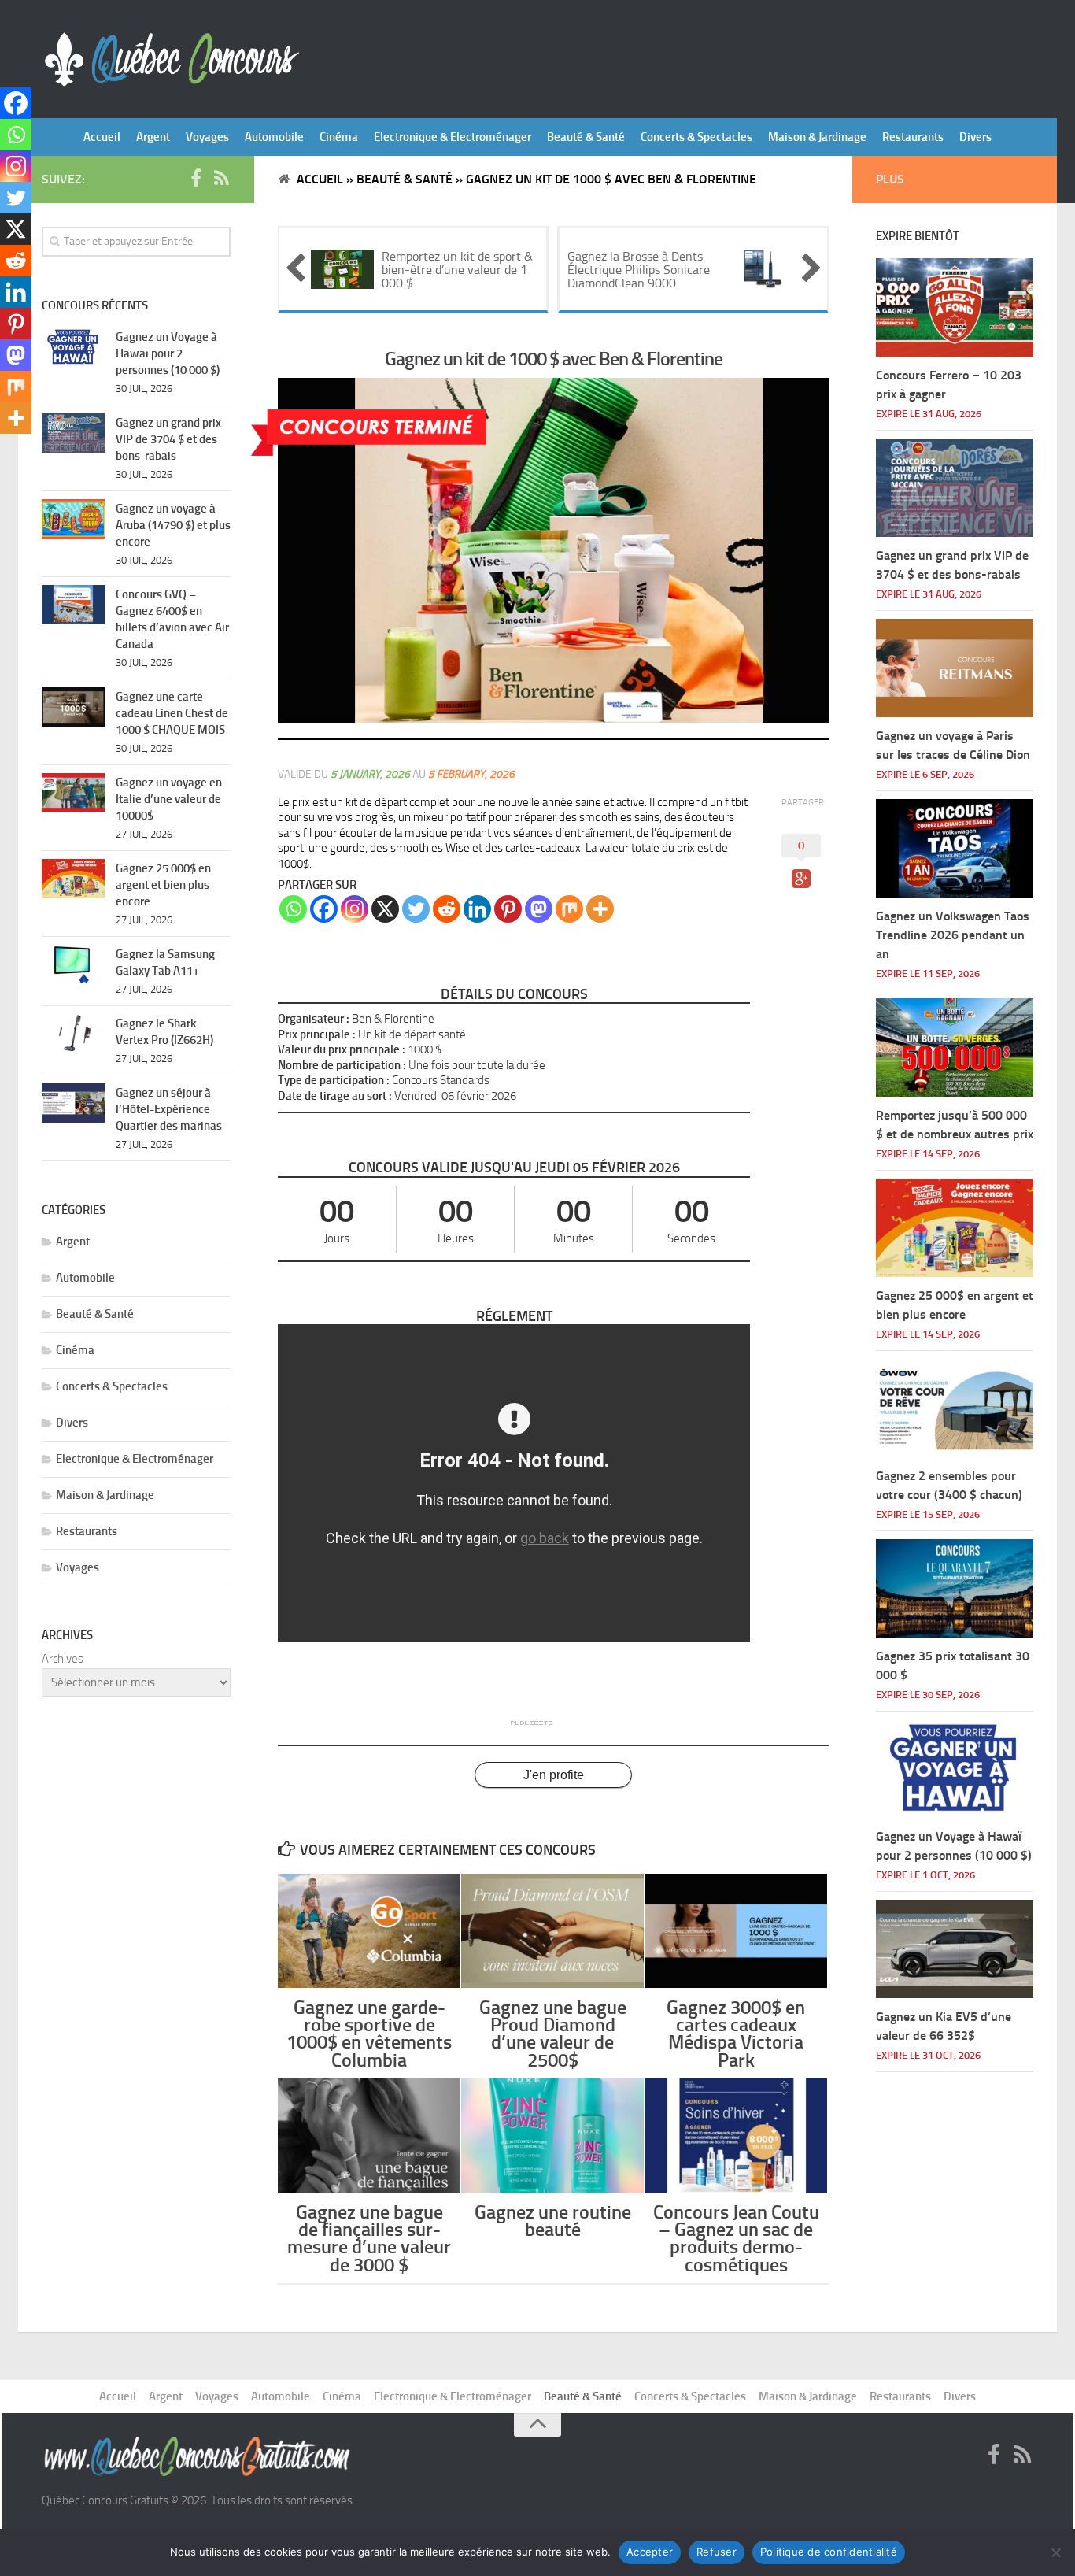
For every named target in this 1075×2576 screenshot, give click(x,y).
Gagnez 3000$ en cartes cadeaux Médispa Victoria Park (736, 2034)
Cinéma (339, 137)
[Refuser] (1055, 2552)
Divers (975, 137)
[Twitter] (416, 909)
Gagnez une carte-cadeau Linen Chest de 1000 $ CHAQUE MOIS (172, 713)
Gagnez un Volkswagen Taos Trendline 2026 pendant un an (953, 935)
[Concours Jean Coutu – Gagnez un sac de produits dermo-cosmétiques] (736, 2136)
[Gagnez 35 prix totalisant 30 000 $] (955, 1588)
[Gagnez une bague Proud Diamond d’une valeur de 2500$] (552, 1931)
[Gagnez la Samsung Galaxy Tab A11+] (73, 964)
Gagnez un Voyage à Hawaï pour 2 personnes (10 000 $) (168, 353)
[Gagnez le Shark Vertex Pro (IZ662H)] (73, 1034)
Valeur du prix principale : (342, 1049)
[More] (600, 909)
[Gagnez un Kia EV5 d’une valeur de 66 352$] (955, 1949)
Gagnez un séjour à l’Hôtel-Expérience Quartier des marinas (169, 1109)
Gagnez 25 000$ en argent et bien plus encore (163, 885)
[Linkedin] (477, 909)
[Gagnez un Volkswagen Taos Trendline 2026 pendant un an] (955, 848)
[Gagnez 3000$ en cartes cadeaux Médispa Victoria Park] (736, 1931)
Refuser (717, 2552)
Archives (63, 1659)
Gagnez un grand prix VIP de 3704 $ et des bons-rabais (168, 439)
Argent (153, 137)
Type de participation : (334, 1080)
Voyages (207, 137)
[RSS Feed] (221, 179)
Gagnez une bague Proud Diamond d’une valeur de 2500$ (553, 2034)
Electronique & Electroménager (453, 137)
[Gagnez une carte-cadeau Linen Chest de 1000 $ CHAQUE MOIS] (73, 707)
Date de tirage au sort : (335, 1096)
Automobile (274, 137)
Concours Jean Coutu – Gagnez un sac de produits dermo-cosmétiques (736, 2238)
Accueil (102, 137)
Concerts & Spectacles (696, 137)
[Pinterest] (508, 909)
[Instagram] (355, 909)
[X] (385, 909)
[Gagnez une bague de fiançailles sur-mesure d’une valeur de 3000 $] (369, 2136)
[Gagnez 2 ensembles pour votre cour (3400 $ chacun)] (955, 1408)
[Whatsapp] (293, 909)
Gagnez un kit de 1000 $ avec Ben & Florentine (554, 359)
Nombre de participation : (342, 1065)
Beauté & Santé (586, 137)
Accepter (650, 2552)
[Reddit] (447, 909)
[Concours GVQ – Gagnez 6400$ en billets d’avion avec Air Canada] (73, 605)
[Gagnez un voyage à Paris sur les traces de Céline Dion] (955, 668)
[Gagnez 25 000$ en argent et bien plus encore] (73, 879)
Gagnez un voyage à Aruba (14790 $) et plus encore (173, 525)
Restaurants (913, 137)
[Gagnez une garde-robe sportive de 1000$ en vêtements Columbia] (369, 1931)
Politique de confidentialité (829, 2552)
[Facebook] (324, 909)
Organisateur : (314, 1019)
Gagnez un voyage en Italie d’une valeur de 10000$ (169, 799)
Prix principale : (317, 1034)
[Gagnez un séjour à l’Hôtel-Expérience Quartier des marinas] (73, 1103)
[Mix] (569, 909)
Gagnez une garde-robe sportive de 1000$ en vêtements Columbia (369, 2034)
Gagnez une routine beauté (553, 2221)
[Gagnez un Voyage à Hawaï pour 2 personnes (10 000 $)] (73, 347)
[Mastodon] (539, 909)
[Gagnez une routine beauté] (552, 2136)
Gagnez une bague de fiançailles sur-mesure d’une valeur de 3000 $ (369, 2238)
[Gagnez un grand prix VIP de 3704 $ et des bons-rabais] (73, 433)
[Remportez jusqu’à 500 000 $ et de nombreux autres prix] (955, 1047)
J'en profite (554, 1775)
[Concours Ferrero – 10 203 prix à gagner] (955, 307)
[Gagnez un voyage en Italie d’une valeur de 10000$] (73, 793)
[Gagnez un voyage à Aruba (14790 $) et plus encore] (73, 519)
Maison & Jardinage (817, 137)
